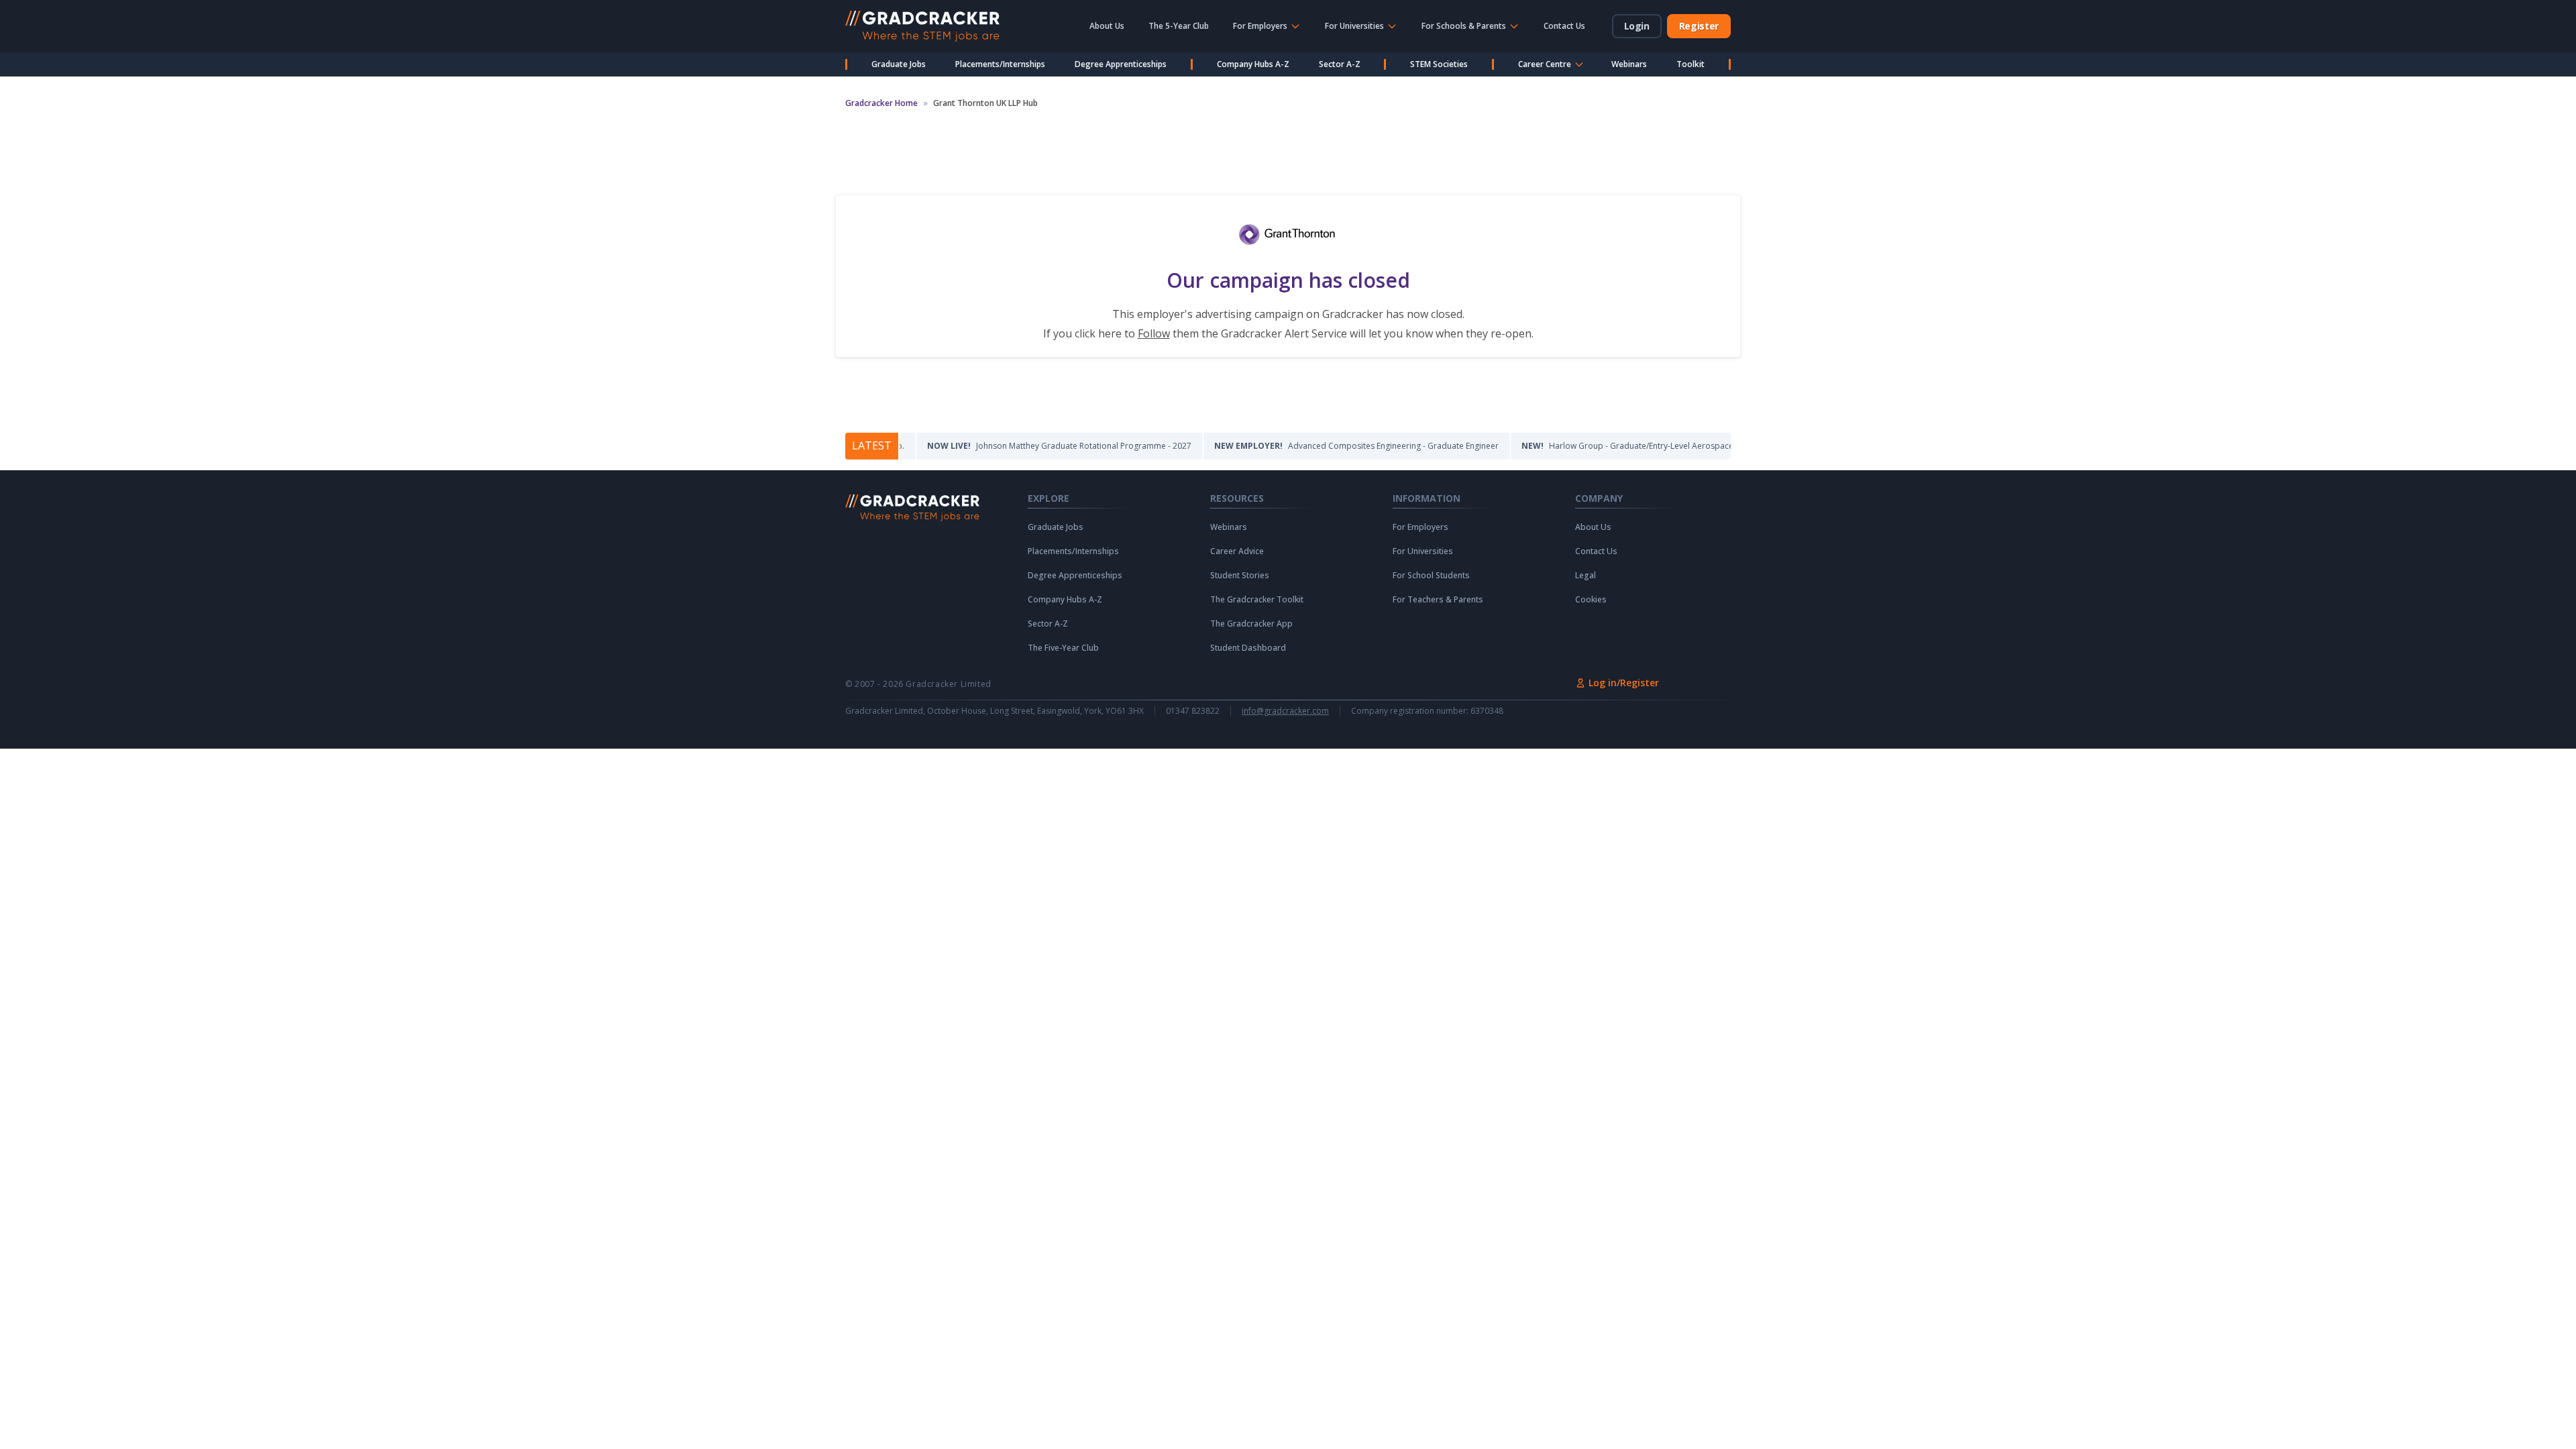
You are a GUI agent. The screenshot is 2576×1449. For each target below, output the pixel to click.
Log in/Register (1624, 683)
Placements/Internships (1000, 64)
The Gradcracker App (1251, 624)
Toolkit (1690, 64)
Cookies (1591, 600)
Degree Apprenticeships (1121, 64)
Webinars (1629, 64)
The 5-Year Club (1179, 26)
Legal (1586, 576)
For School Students (1431, 576)
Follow (1154, 333)
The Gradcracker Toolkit (1257, 600)
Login (1637, 26)
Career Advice (1237, 551)
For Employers (1420, 527)
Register (1699, 26)
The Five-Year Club (1063, 648)
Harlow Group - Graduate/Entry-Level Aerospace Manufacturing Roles (1617, 446)
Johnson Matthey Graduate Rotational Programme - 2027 (1010, 446)
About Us (1107, 26)
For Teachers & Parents (1438, 600)
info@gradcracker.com (1285, 711)
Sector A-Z (1340, 64)
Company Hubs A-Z (1253, 64)
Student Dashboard (1248, 648)
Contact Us (1564, 26)
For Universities (1423, 551)
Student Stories (1240, 576)
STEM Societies (1439, 64)
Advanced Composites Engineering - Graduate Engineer (1307, 446)
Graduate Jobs (899, 64)
